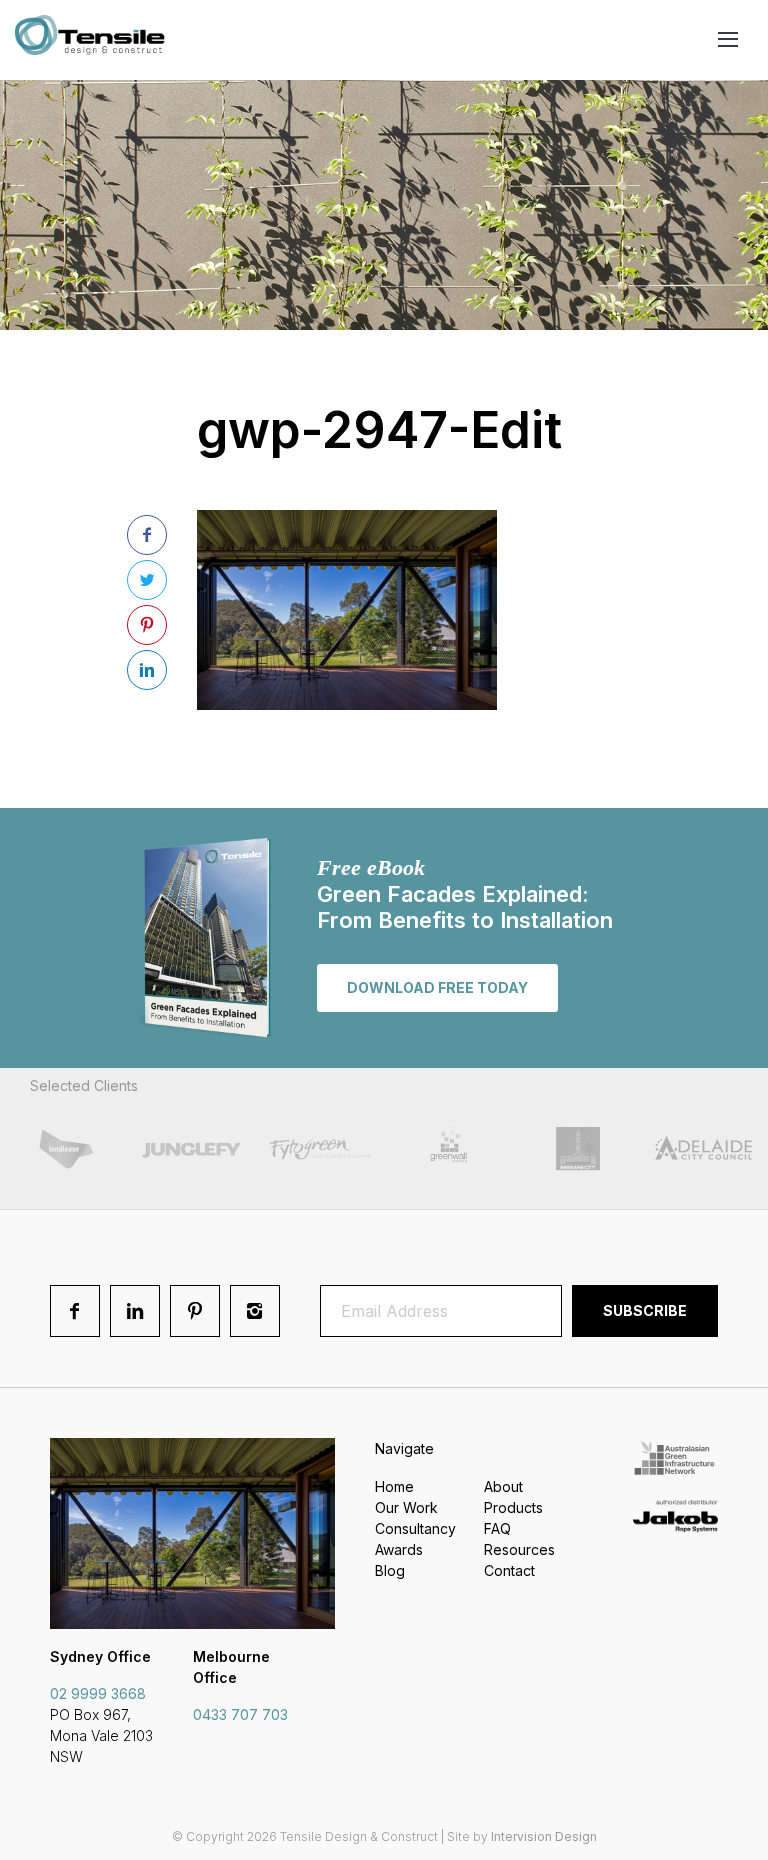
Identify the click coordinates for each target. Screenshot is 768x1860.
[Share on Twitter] (147, 580)
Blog (390, 1570)
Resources (519, 1549)
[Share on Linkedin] (147, 670)
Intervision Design (544, 1836)
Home (394, 1486)
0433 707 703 (240, 1714)
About (503, 1486)
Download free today (437, 987)
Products (513, 1507)
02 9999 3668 (98, 1693)
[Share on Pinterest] (147, 625)
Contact (509, 1570)
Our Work (406, 1507)
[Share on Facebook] (147, 535)
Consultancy (415, 1528)
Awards (399, 1549)
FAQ (497, 1528)
